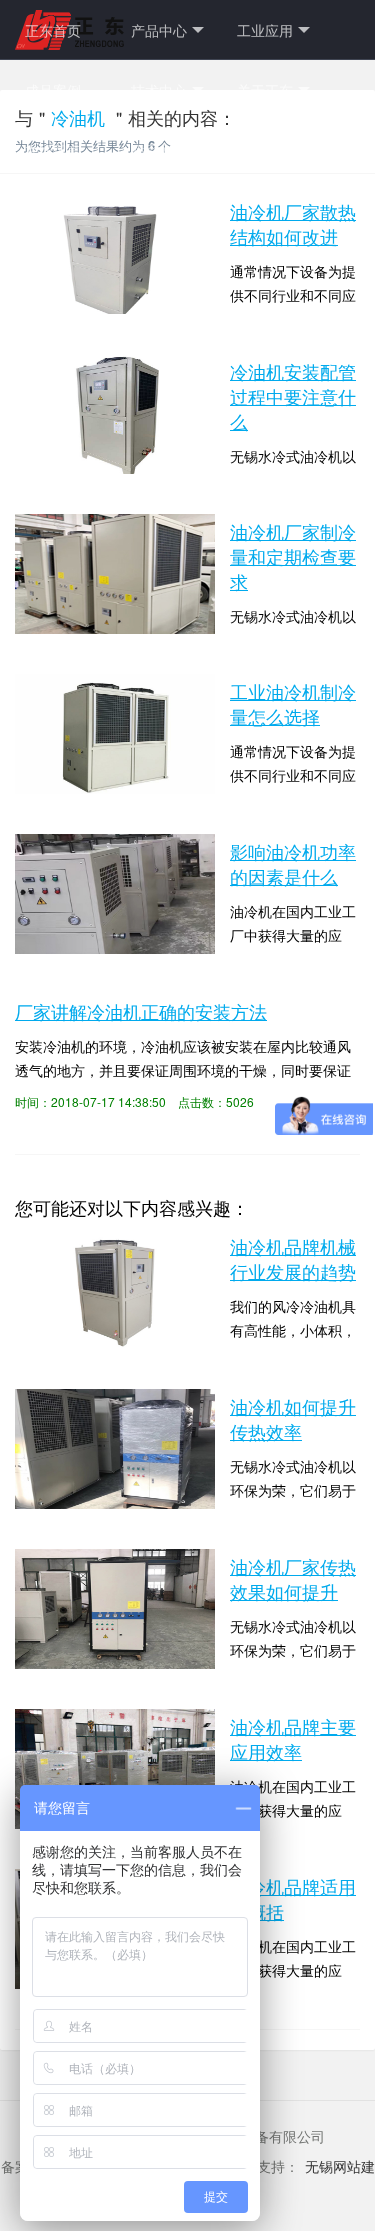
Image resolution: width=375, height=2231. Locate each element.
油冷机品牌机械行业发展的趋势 (293, 1258)
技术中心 (159, 90)
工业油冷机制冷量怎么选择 (293, 703)
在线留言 (53, 150)
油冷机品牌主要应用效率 (293, 1738)
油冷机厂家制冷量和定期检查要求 (293, 556)
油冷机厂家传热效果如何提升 (293, 1578)
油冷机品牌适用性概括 (293, 1898)
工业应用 (265, 30)
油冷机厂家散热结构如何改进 (293, 223)
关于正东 (265, 90)
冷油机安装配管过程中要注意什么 (293, 396)
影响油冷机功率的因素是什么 (293, 863)
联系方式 (159, 150)
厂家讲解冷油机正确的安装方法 (141, 1011)
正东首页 (53, 30)
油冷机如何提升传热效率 (293, 1418)
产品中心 (159, 30)
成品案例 (53, 90)
